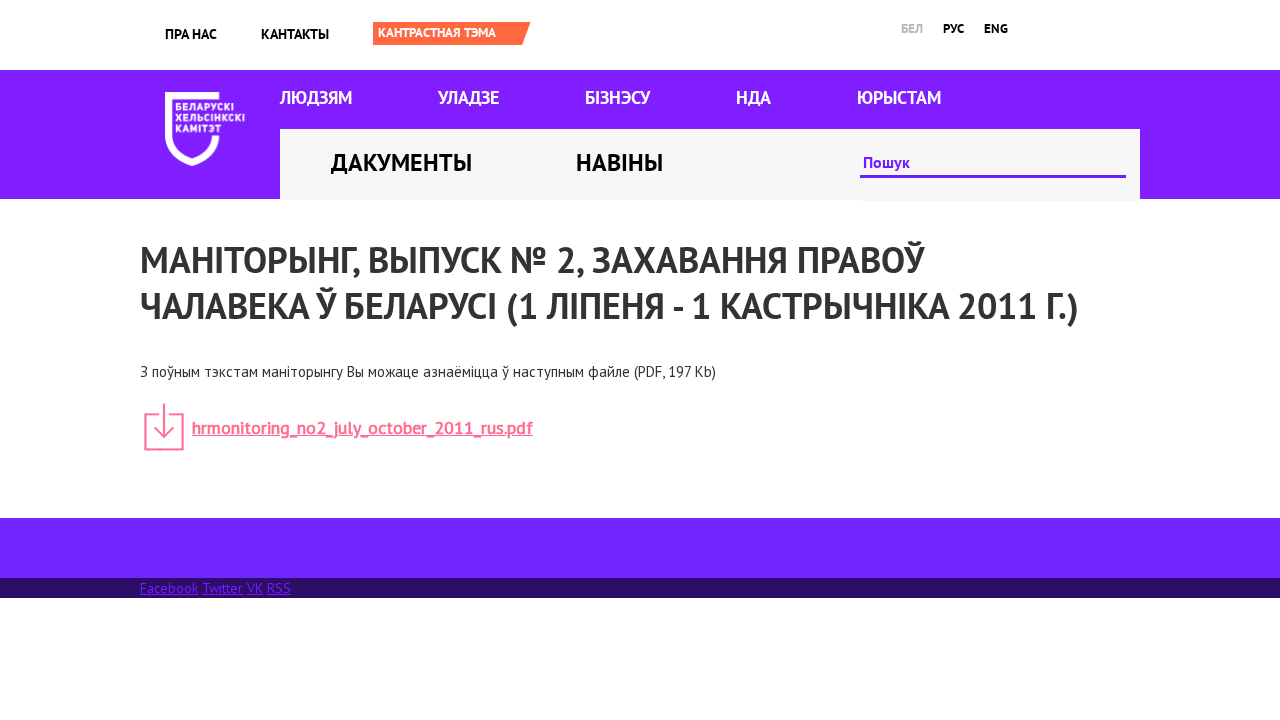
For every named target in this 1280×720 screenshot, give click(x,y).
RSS (279, 588)
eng (996, 28)
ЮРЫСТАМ (899, 97)
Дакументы (401, 162)
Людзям (316, 97)
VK (255, 588)
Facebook (169, 588)
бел (912, 28)
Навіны (619, 162)
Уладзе (468, 97)
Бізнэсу (617, 97)
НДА (753, 97)
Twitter (222, 588)
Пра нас (191, 34)
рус (953, 28)
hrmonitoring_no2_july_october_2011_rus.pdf (362, 427)
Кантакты (295, 34)
